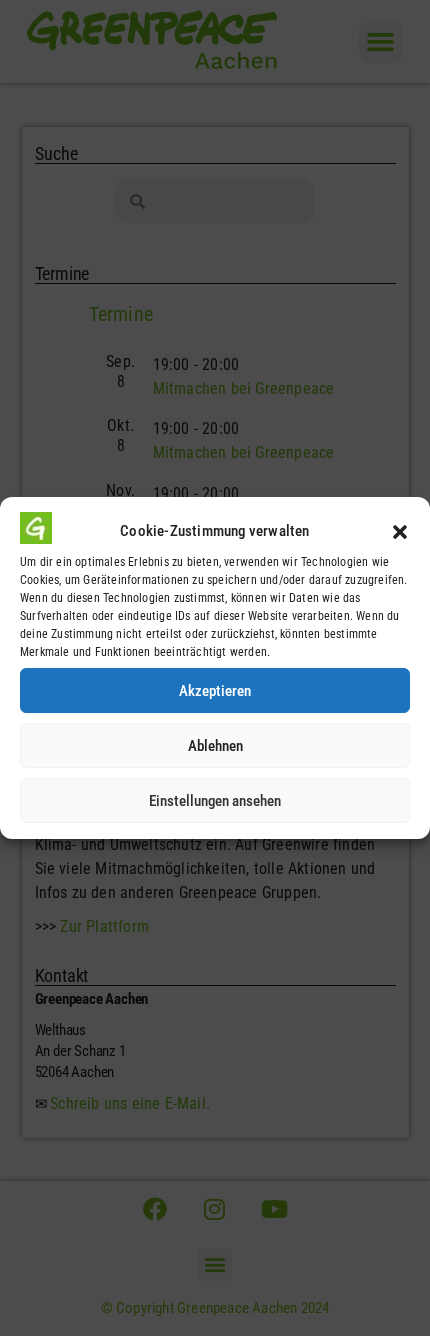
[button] (400, 532)
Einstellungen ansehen (215, 801)
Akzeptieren (215, 691)
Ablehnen (215, 746)
